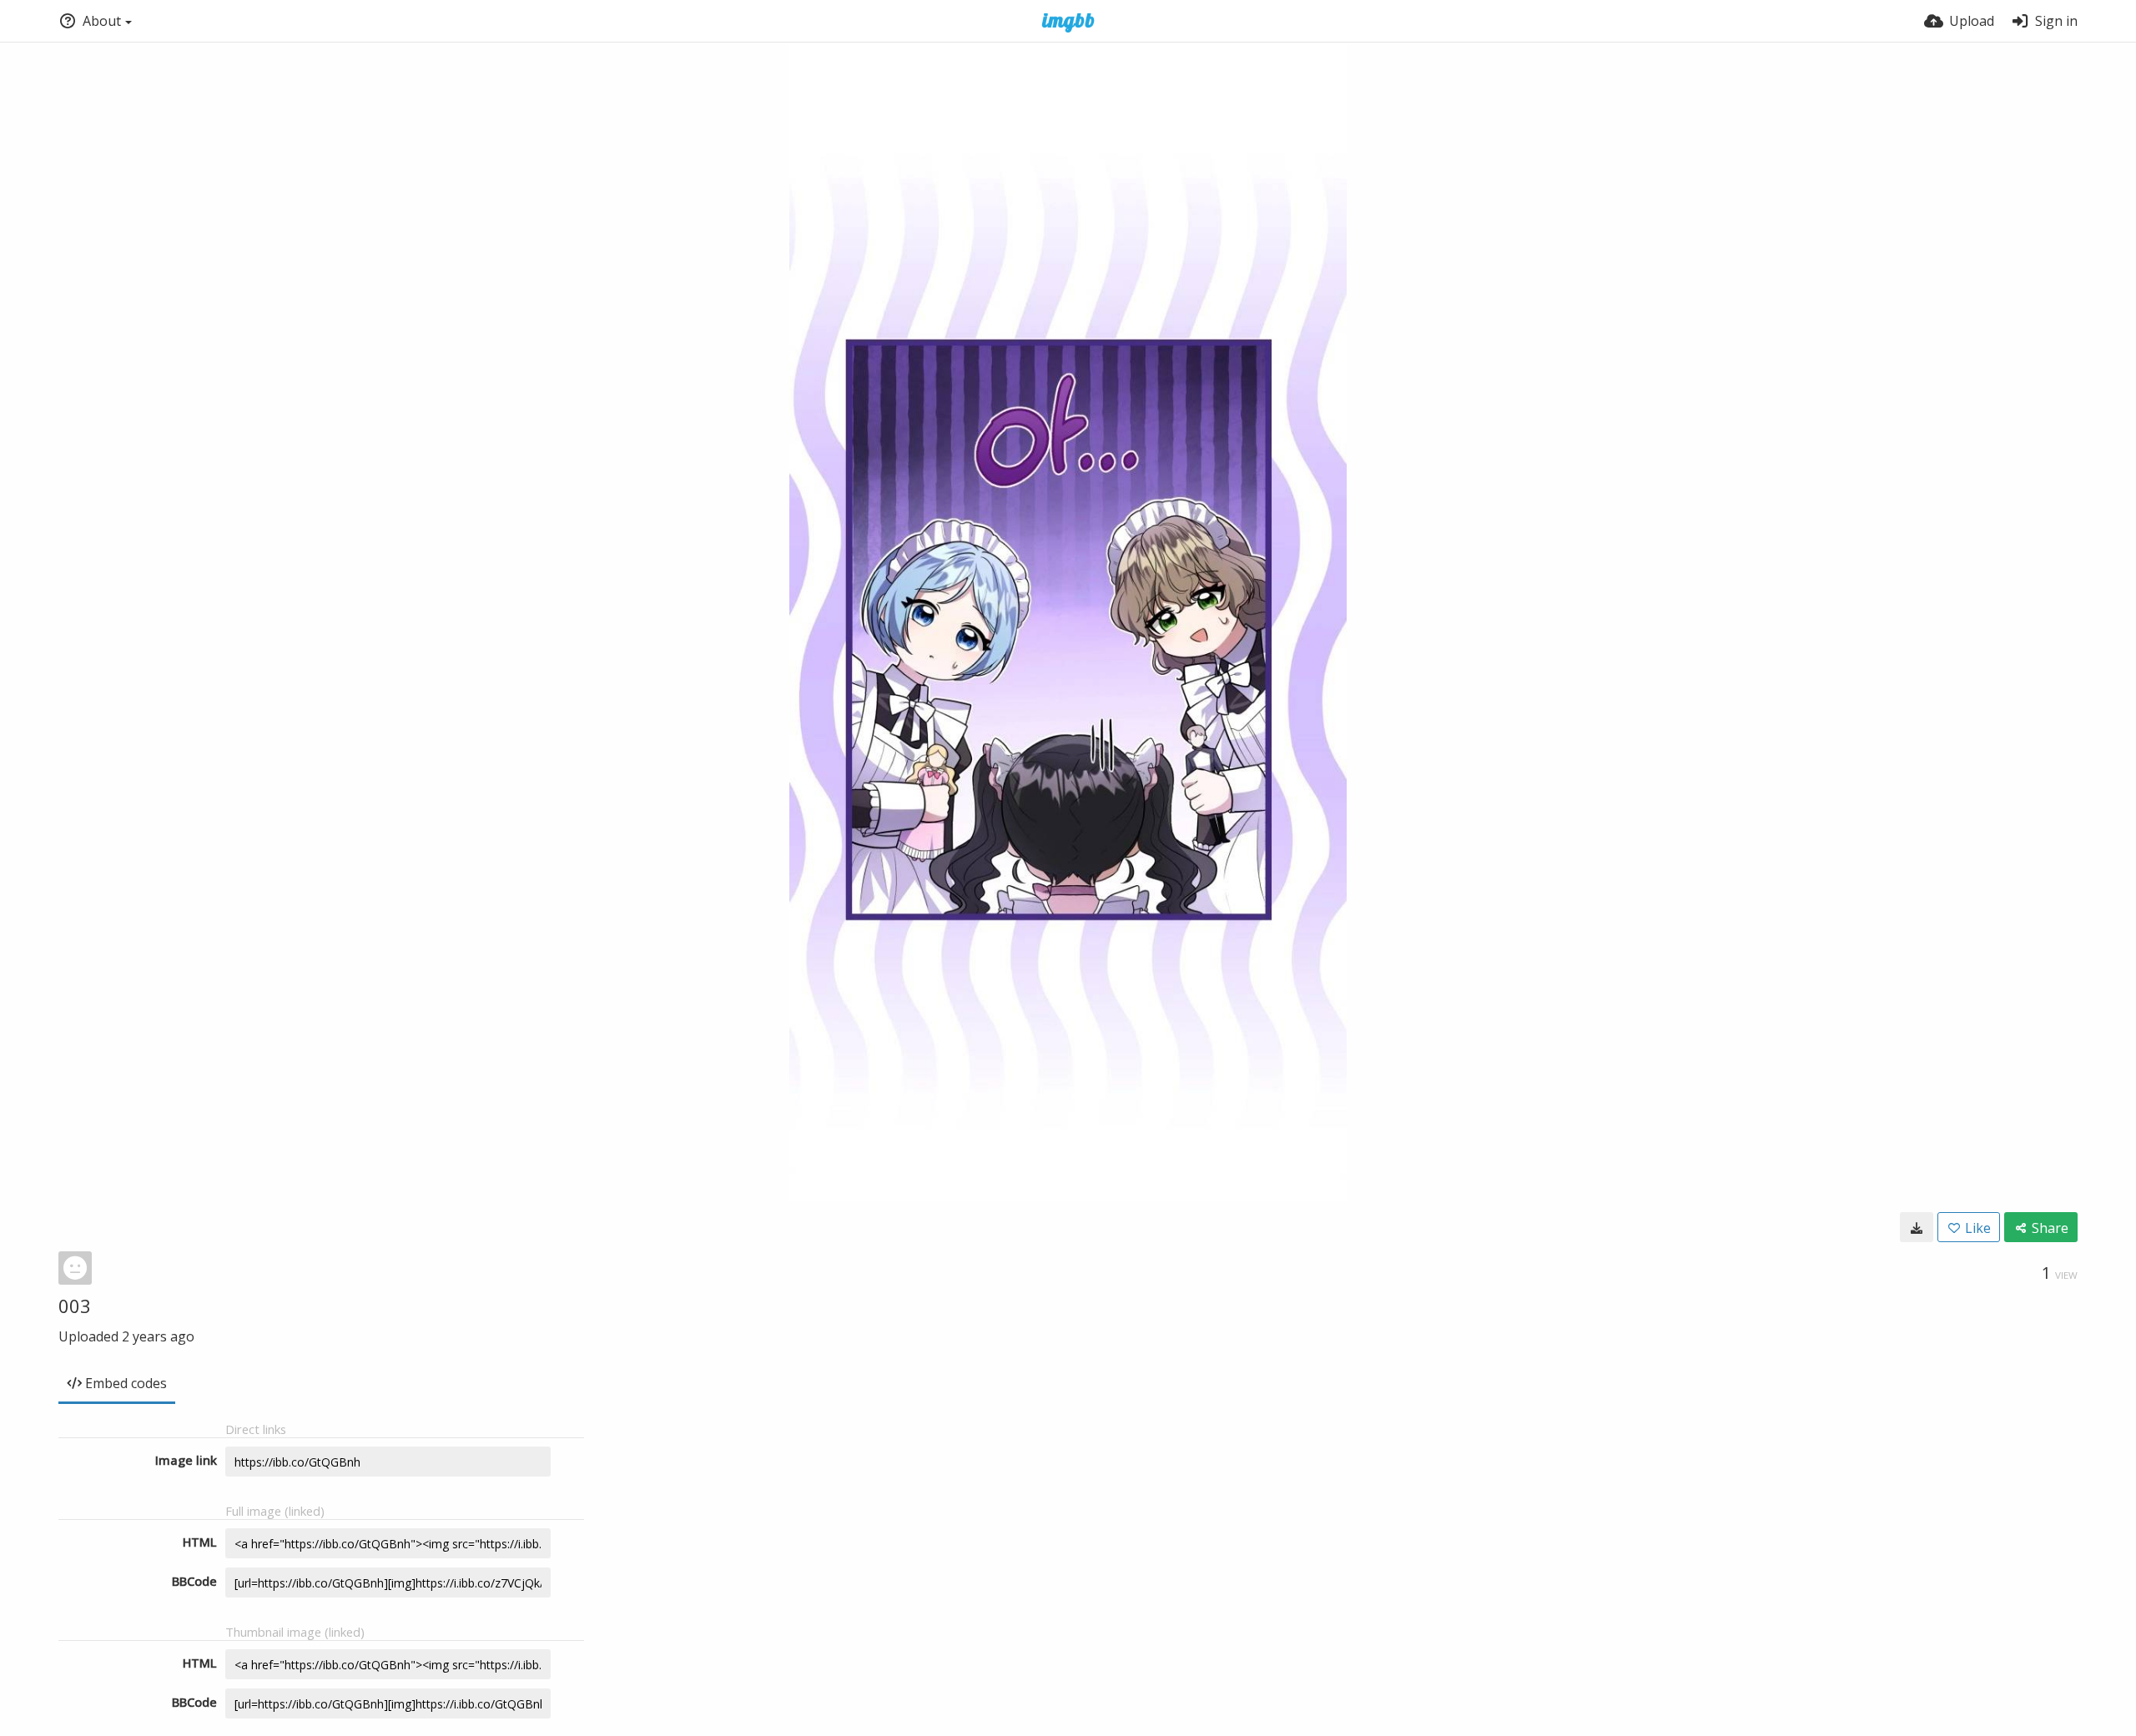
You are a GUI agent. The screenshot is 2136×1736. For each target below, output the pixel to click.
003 (75, 1306)
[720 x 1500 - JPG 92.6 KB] (1917, 1227)
